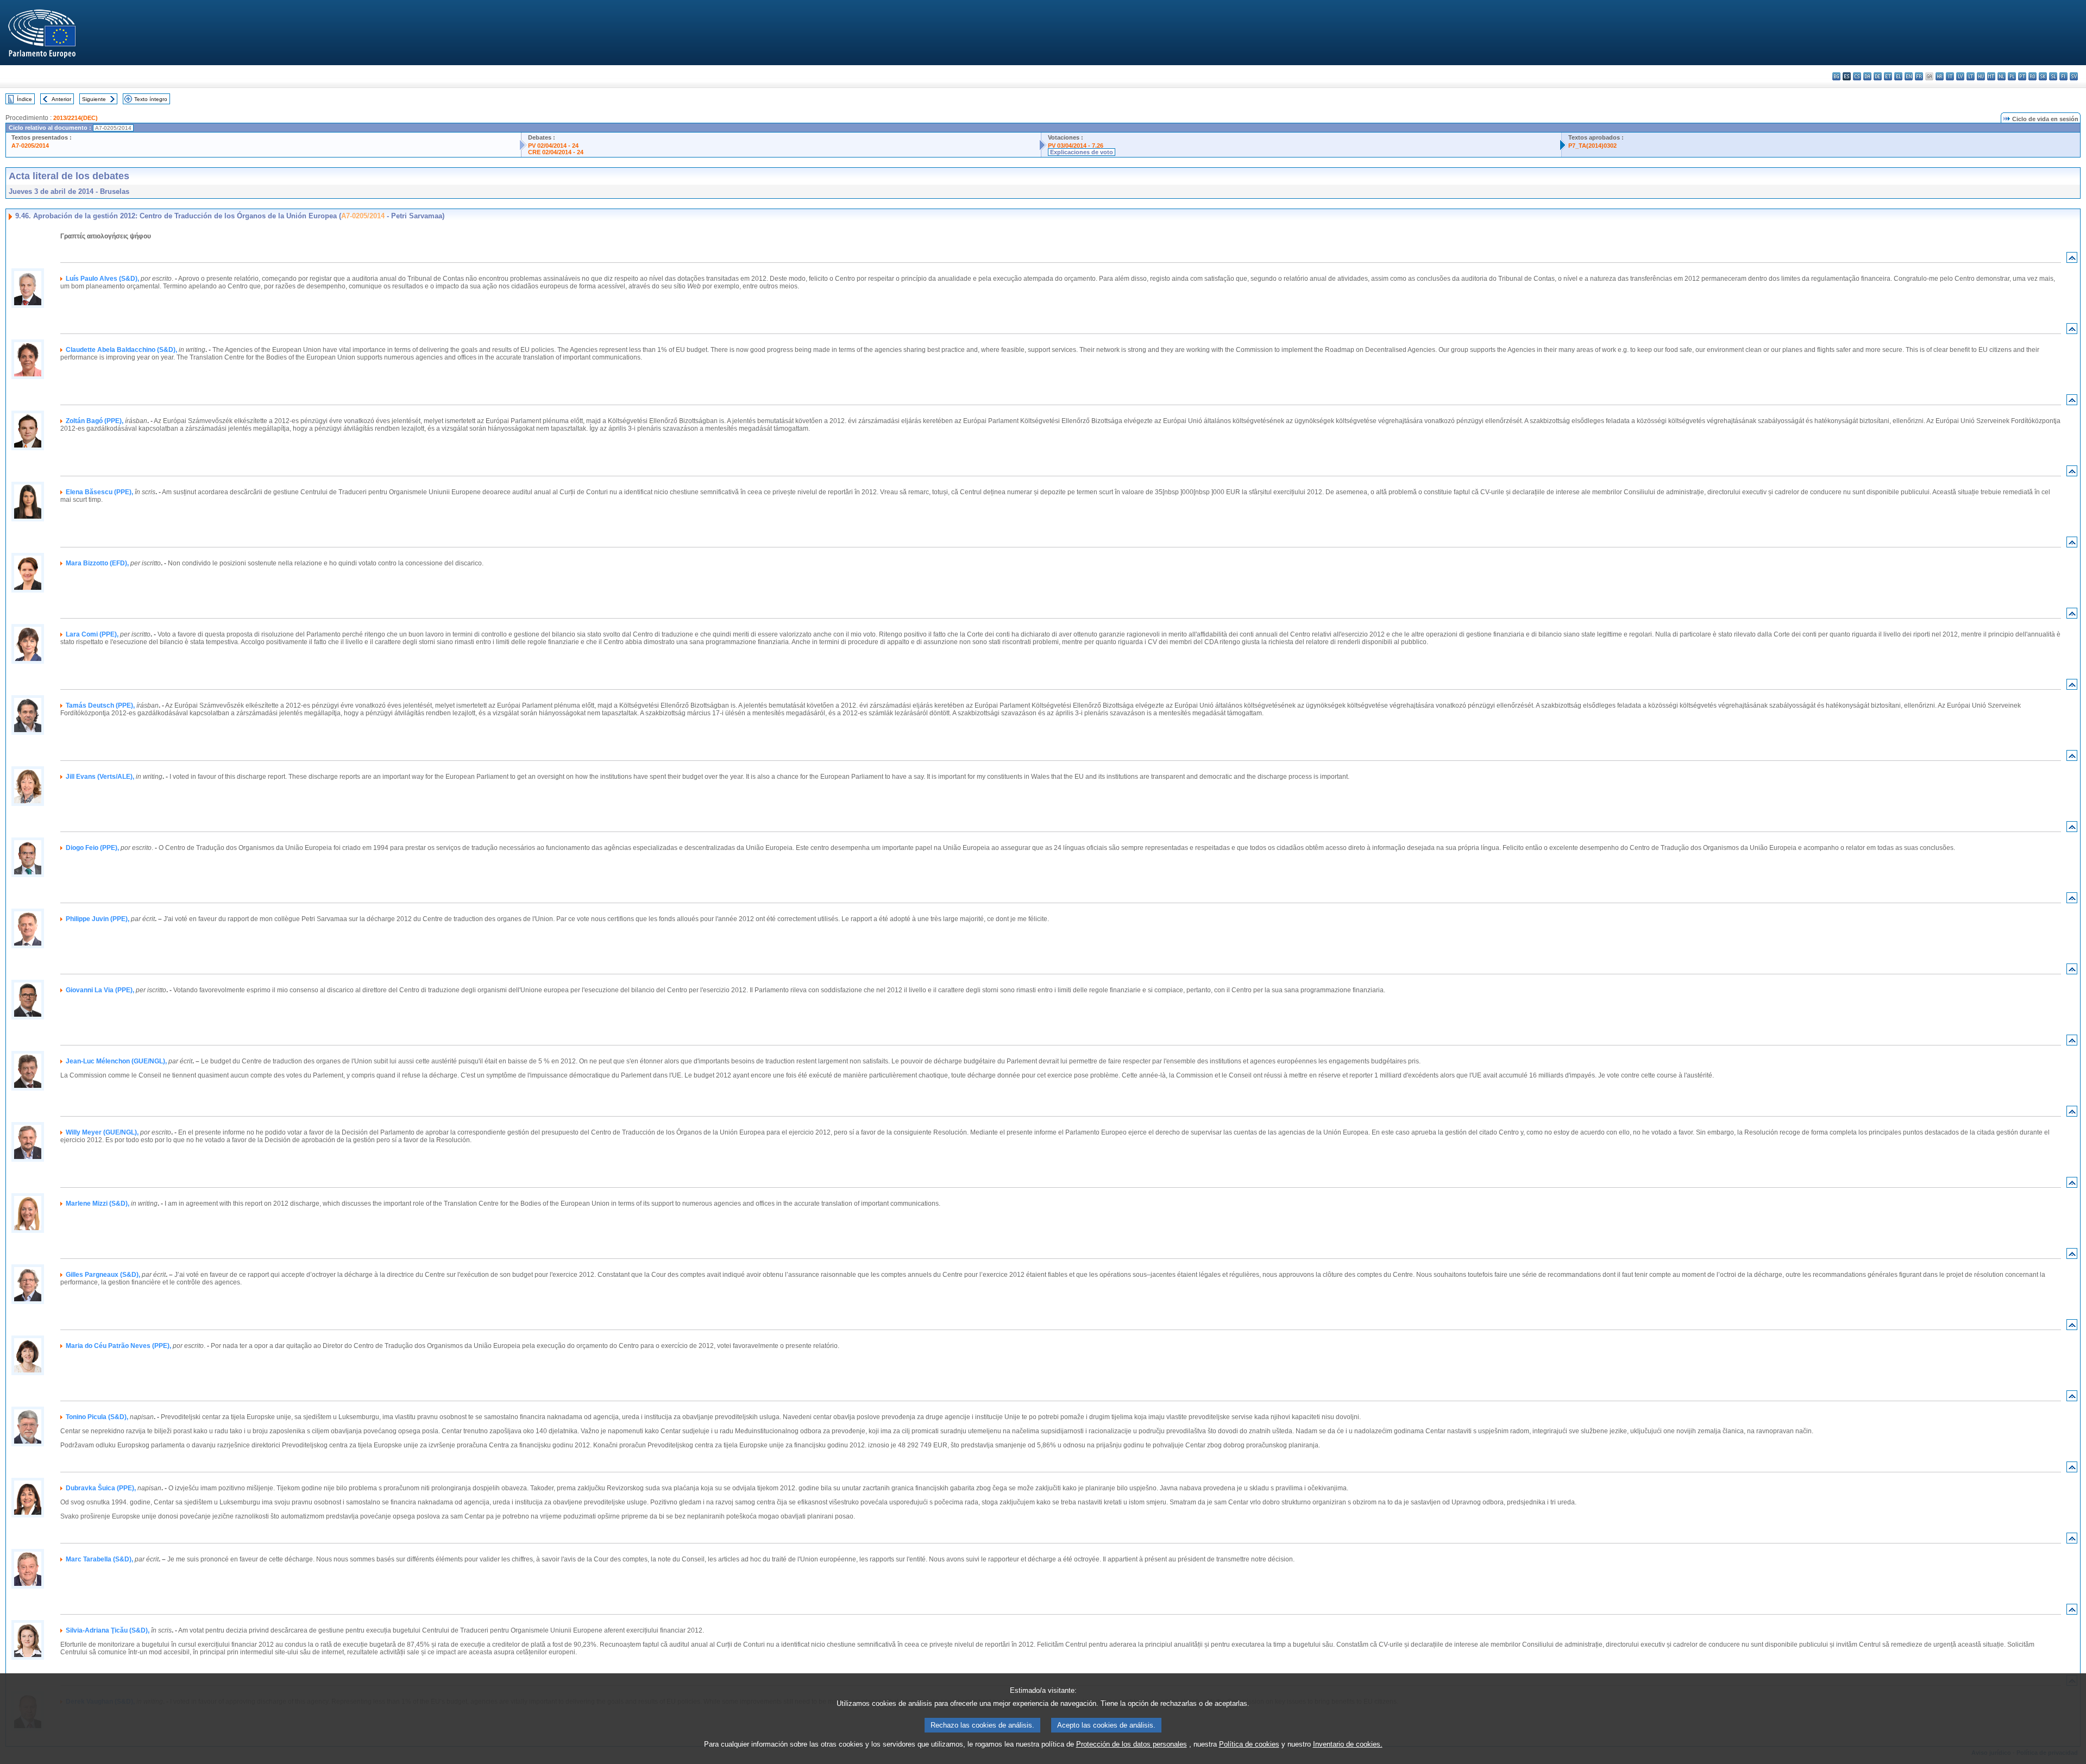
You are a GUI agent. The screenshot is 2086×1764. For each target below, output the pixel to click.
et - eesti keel (1888, 76)
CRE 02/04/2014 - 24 (556, 152)
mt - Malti (1991, 76)
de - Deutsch (1878, 76)
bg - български (1836, 76)
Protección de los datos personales (1132, 1744)
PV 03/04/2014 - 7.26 (1076, 146)
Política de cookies (1249, 1744)
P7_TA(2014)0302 (1592, 146)
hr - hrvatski (1940, 76)
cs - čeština (1857, 76)
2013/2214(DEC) (76, 118)
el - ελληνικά (1898, 76)
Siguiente (94, 99)
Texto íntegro (151, 99)
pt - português (2022, 76)
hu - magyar (1981, 76)
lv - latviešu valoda (1960, 76)
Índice (24, 99)
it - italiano (1950, 76)
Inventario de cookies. (1348, 1744)
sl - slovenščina (2053, 76)
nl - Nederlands (2002, 76)
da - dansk (1867, 76)
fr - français (1919, 76)
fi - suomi (2063, 76)
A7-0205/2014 (30, 146)
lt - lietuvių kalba (1971, 76)
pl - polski (2012, 76)
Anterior (61, 99)
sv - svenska (2074, 76)
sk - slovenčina (2043, 76)
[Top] (2072, 260)
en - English (1909, 76)
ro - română (2032, 76)
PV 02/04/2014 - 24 (553, 146)
